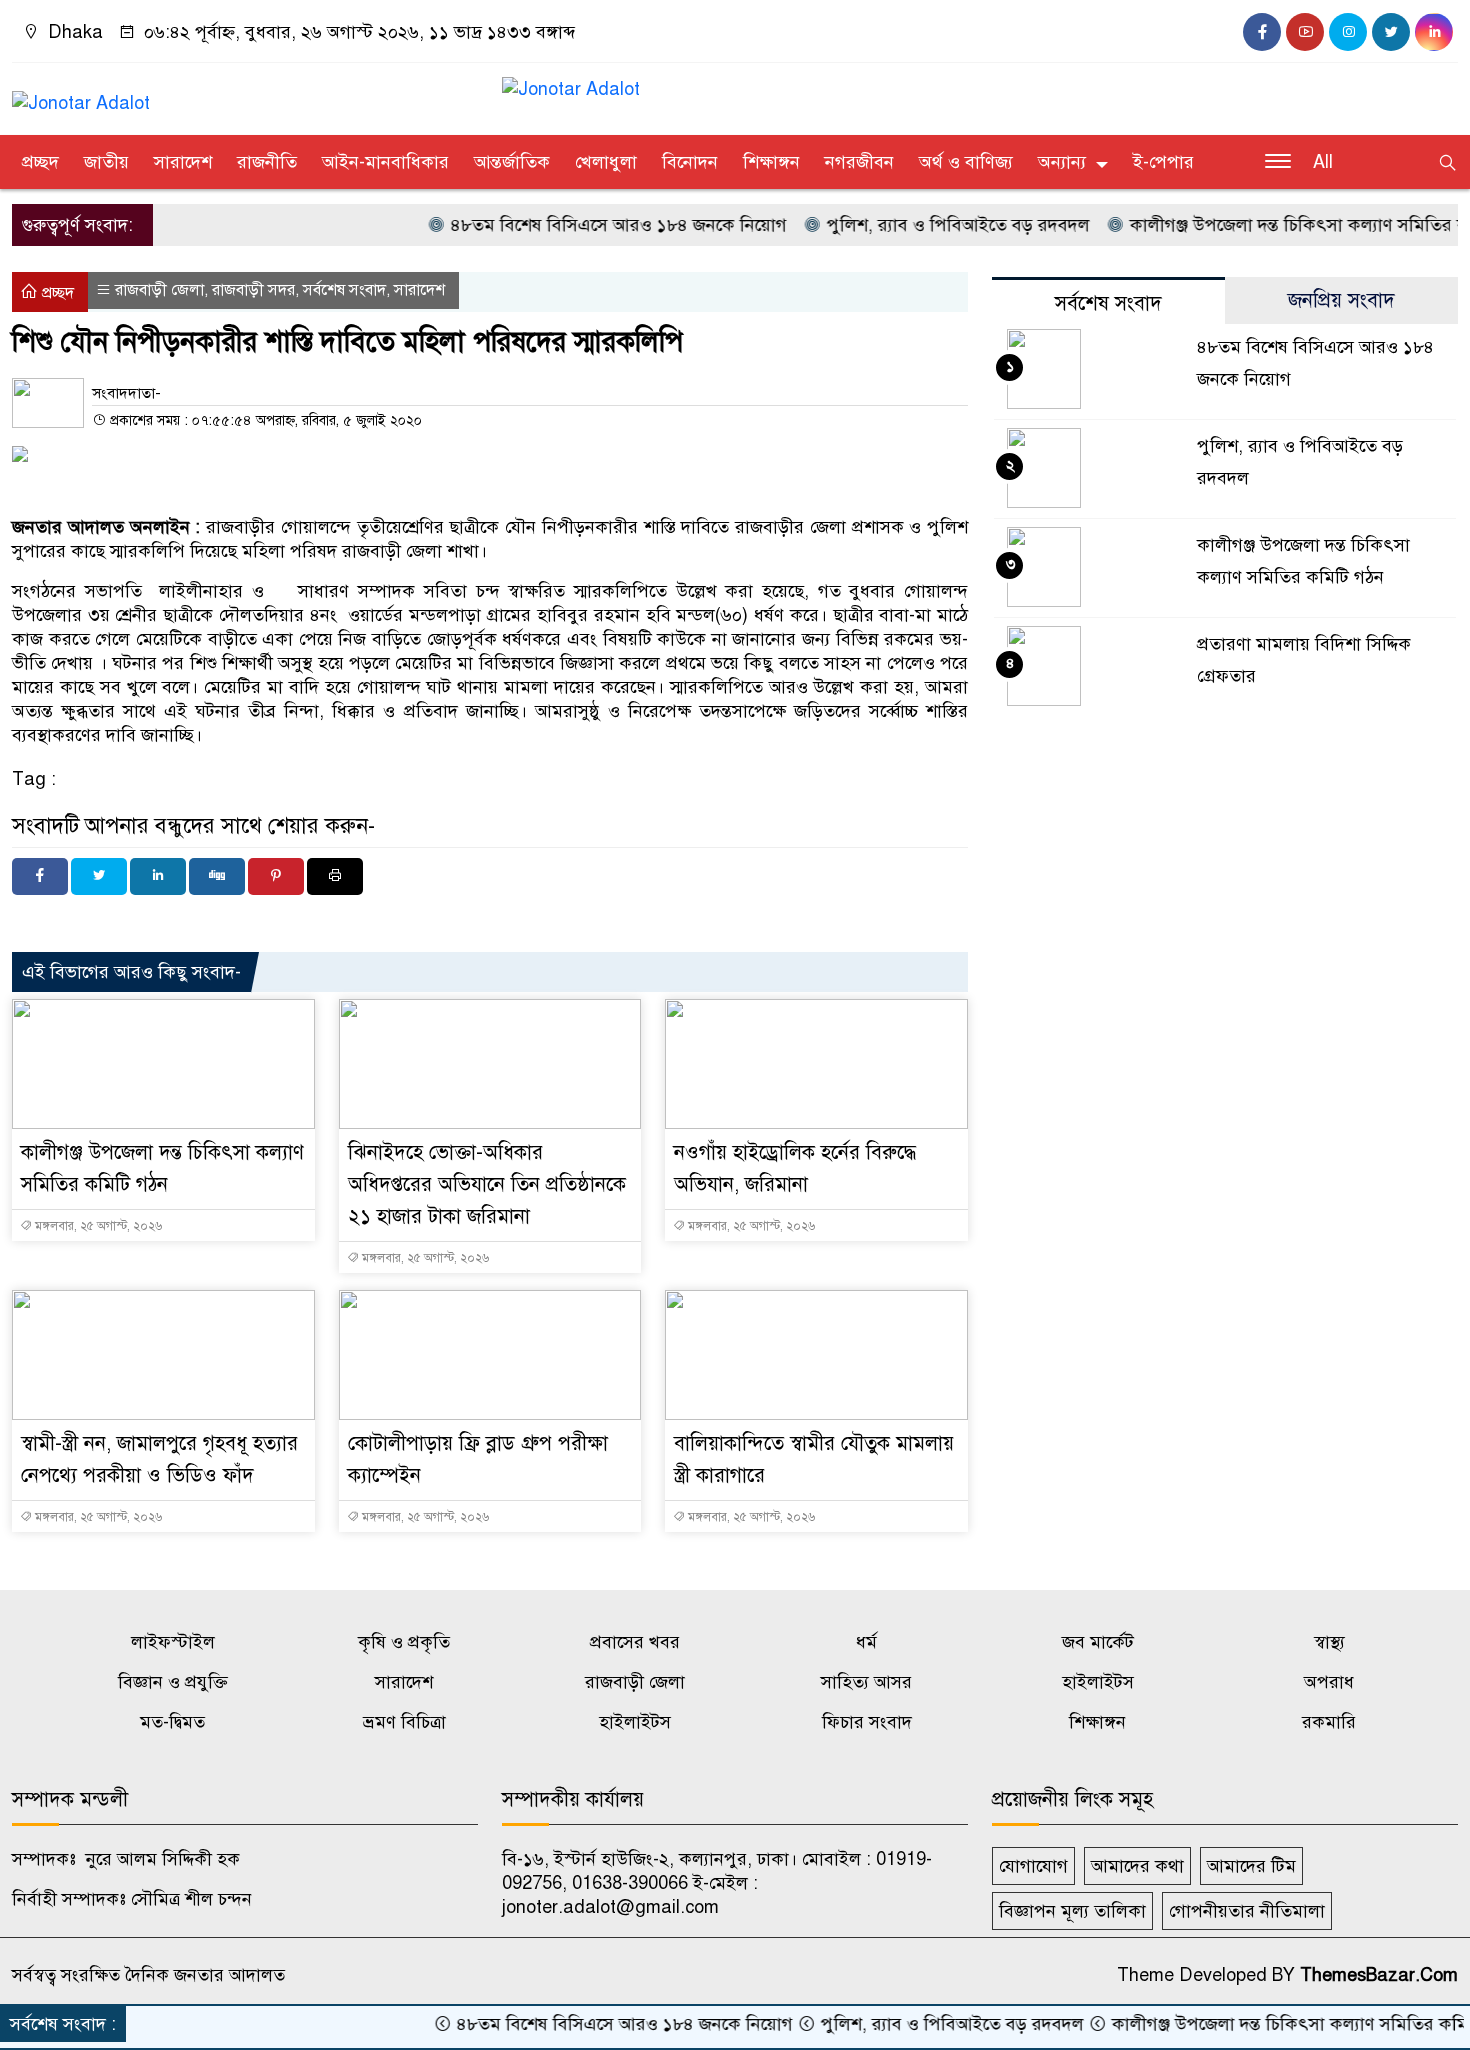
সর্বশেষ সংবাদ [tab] (1108, 303)
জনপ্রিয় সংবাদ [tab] (1341, 300)
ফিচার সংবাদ (867, 1722)
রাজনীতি (267, 162)
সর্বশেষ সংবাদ (344, 290)
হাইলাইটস (1098, 1682)
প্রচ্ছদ (40, 162)
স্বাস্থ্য (1329, 1642)
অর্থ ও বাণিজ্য (966, 162)
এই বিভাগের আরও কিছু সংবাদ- (131, 972)
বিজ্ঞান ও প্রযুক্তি (173, 1682)
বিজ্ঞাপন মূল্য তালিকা (1072, 1911)
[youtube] (1305, 32)
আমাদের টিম (1251, 1866)
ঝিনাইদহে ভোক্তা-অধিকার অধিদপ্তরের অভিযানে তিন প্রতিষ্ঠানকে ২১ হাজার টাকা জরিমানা (487, 1184)
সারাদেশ (183, 162)
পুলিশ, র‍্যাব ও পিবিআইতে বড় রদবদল (916, 225)
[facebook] (1262, 32)
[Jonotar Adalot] (81, 94)
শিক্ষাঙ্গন (771, 162)
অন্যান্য (1062, 162)
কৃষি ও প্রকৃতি (404, 1642)
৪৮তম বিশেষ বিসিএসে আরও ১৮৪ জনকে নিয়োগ (576, 225)
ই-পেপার (1163, 162)
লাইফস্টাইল (173, 1642)
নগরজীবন (859, 162)
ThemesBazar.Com (1379, 1975)
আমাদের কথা (1137, 1866)
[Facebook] (40, 876)
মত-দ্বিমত (172, 1722)
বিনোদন (690, 162)
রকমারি (1329, 1722)
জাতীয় (106, 162)
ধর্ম (866, 1642)
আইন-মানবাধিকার (385, 162)
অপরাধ (1329, 1682)
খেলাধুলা (606, 162)
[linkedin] (1434, 32)
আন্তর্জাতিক (512, 162)
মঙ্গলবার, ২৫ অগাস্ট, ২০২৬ (97, 1226)
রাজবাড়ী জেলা (159, 290)
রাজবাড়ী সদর (253, 290)
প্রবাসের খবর (635, 1642)
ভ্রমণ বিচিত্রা (404, 1722)
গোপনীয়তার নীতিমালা (1247, 1911)
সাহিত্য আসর (866, 1682)
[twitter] (1391, 32)
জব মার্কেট (1098, 1642)
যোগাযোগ (1033, 1866)
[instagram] (1348, 32)
